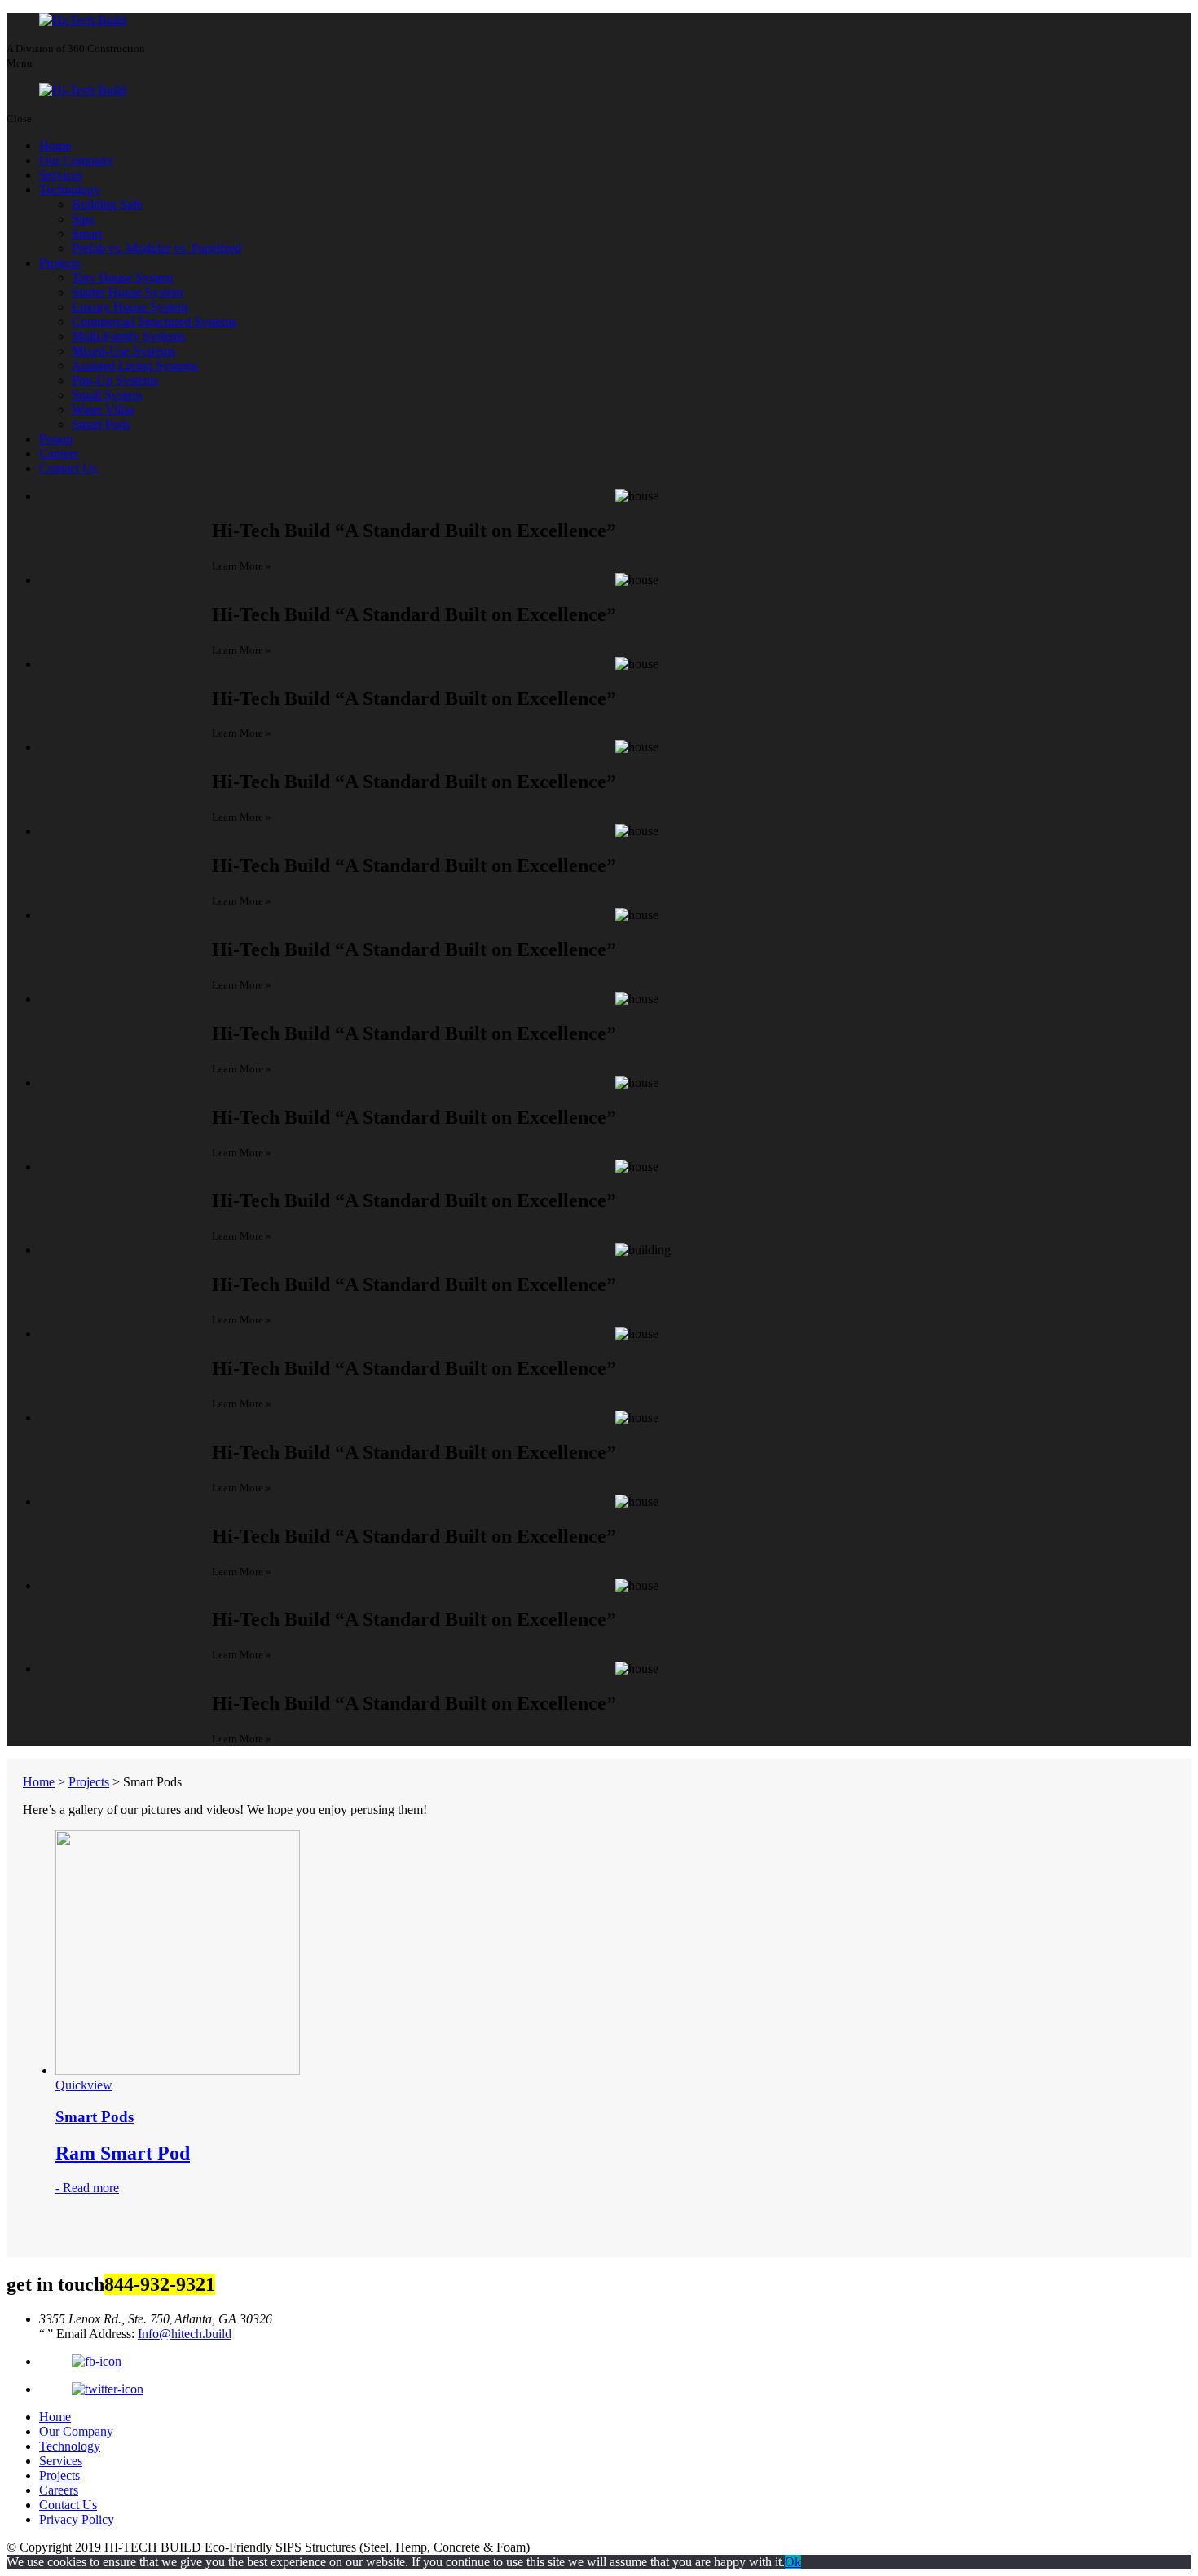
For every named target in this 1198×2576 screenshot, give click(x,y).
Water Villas (103, 410)
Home (55, 145)
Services (61, 175)
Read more (91, 2188)
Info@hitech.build (185, 2334)
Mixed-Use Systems (123, 351)
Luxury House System (130, 307)
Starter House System (127, 292)
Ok (793, 2562)
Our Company (76, 160)
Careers (59, 454)
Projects (59, 263)
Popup (56, 439)
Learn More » (242, 566)
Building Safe (107, 204)
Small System (107, 395)
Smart (87, 233)
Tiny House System (122, 277)
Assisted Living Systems (135, 365)
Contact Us (68, 468)
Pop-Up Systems (115, 380)
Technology (70, 189)
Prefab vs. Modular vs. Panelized (156, 248)
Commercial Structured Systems (154, 321)
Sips (83, 219)
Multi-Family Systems (128, 336)
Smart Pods (101, 424)
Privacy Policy (77, 2519)
